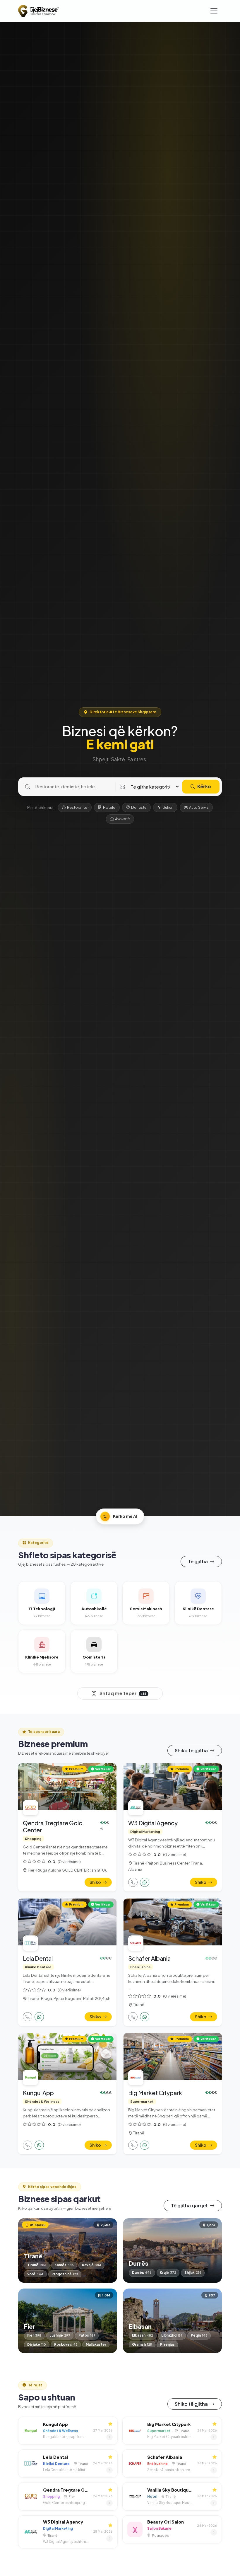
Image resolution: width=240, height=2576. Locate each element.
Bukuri (168, 807)
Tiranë (37, 2265)
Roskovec (66, 2344)
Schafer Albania (149, 1958)
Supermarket (142, 2101)
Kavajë (92, 2265)
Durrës (142, 2273)
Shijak (193, 2273)
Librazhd (172, 2335)
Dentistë (139, 807)
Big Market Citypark (155, 2093)
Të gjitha (198, 1561)
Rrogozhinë (65, 2274)
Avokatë (122, 819)
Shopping (33, 1838)
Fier (34, 2335)
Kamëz (64, 2265)
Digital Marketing (145, 1831)
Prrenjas (167, 2344)
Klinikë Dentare (38, 1967)
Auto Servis (199, 807)
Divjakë (37, 2344)
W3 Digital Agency (153, 1823)
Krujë (168, 2273)
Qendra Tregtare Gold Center (53, 1826)
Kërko (204, 786)
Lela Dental (38, 1958)
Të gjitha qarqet (190, 2205)
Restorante (77, 807)
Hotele (109, 807)
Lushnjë (60, 2335)
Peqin (199, 2335)
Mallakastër (96, 2344)
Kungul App (38, 2093)
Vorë (35, 2274)
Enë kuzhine (140, 1967)
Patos (87, 2335)
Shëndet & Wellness (42, 2101)
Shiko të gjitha (192, 1750)
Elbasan (143, 2335)
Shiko (96, 1882)
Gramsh (142, 2344)
